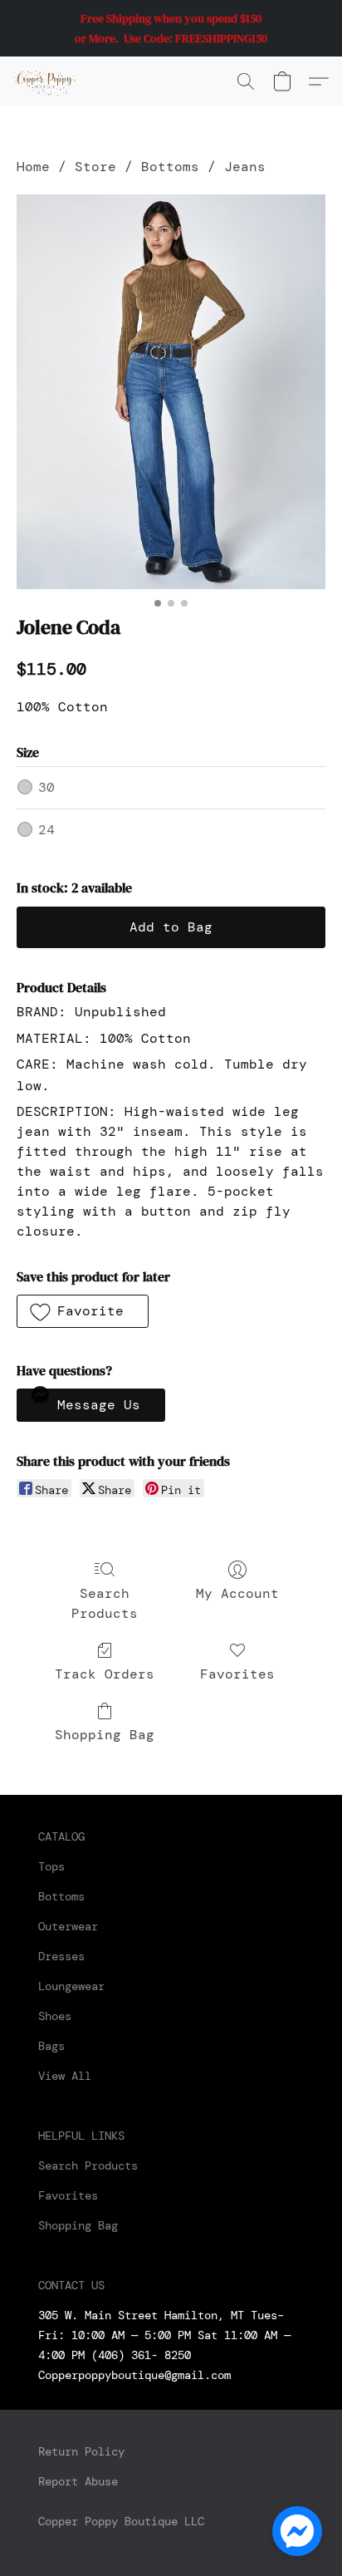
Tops (51, 1866)
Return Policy (81, 2451)
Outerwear (68, 1926)
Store (95, 167)
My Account (237, 1593)
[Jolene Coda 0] (171, 392)
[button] (46, 81)
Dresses (61, 1956)
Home (33, 167)
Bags (51, 2046)
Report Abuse (78, 2481)
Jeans (245, 167)
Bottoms (170, 167)
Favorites (237, 1674)
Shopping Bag (105, 1735)
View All (65, 2076)
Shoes (55, 2016)
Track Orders (105, 1674)
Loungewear (71, 1986)
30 (46, 787)
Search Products (105, 1603)
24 (46, 830)
